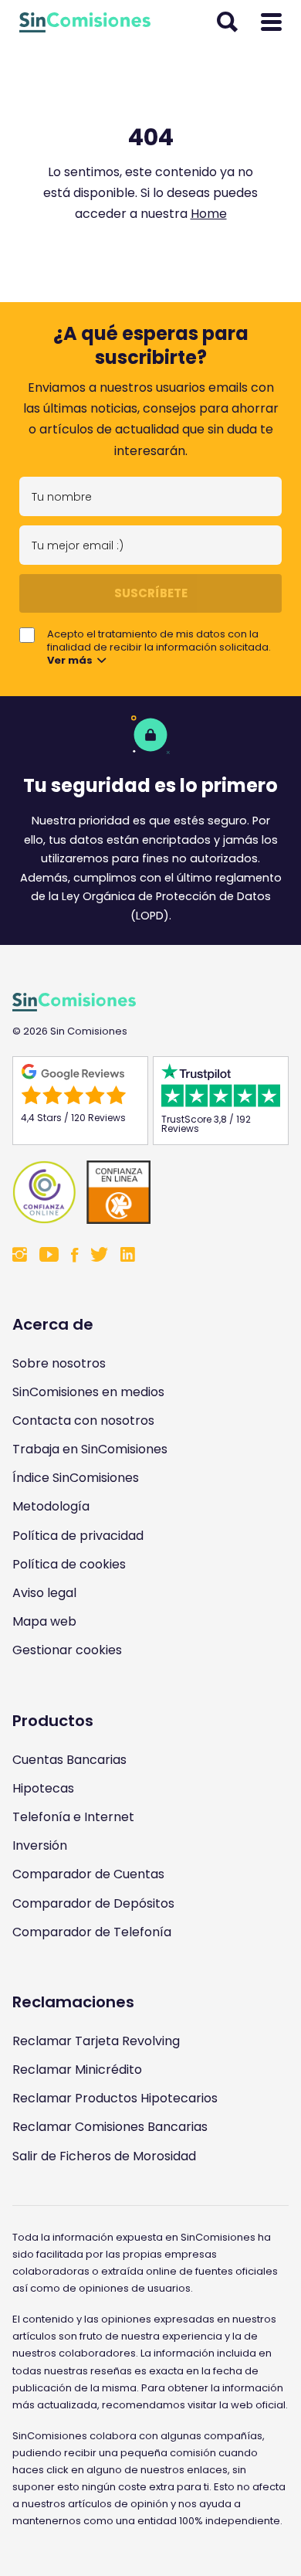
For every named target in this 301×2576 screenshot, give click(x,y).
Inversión (40, 1845)
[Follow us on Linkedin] (128, 1256)
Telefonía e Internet (73, 1817)
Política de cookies (69, 1564)
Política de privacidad (78, 1536)
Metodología (51, 1506)
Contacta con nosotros (83, 1421)
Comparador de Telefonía (92, 1932)
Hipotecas (43, 1788)
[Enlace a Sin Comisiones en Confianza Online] (150, 1192)
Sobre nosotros (59, 1363)
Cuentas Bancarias (69, 1760)
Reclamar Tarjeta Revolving (96, 2041)
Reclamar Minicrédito (77, 2070)
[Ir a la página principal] (85, 22)
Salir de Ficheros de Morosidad (104, 2156)
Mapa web (44, 1621)
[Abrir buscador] (227, 22)
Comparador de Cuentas (88, 1874)
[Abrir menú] (271, 22)
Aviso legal (44, 1593)
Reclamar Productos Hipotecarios (115, 2098)
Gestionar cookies (67, 1650)
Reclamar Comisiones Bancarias (110, 2127)
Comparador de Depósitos (93, 1903)
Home (209, 214)
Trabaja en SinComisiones (90, 1449)
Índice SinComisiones (76, 1478)
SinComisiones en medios (88, 1392)
